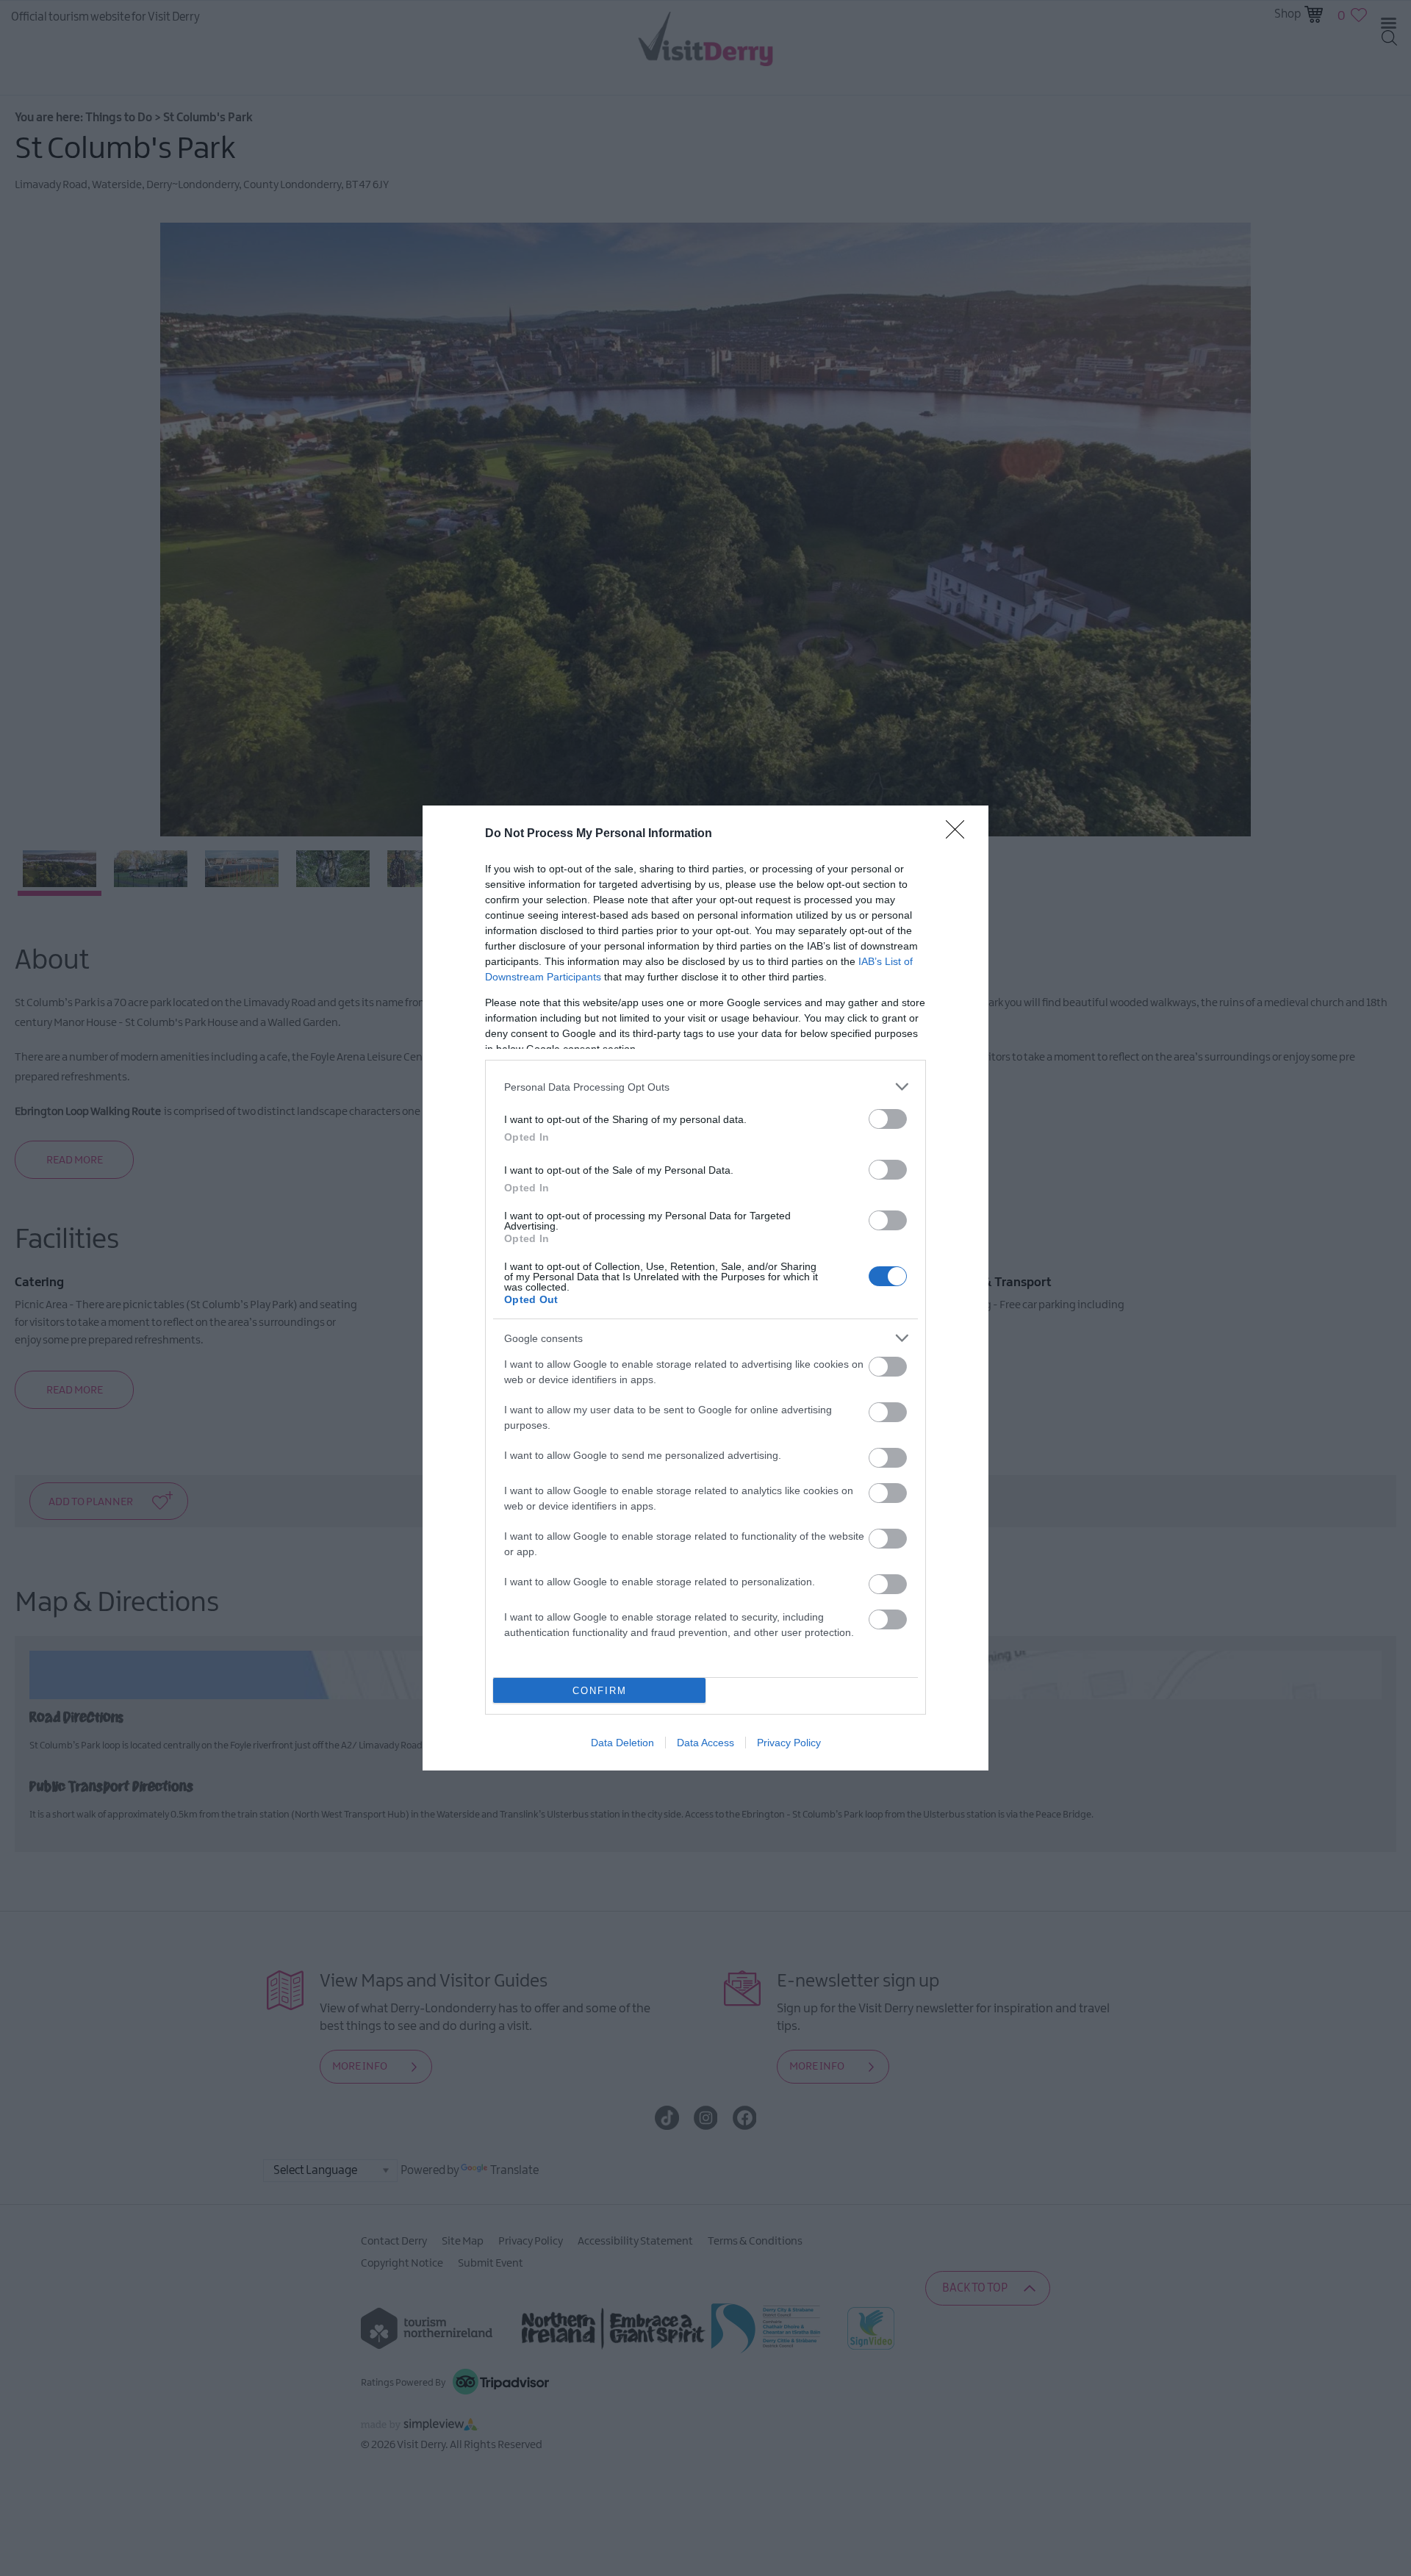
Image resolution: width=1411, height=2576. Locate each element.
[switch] (888, 1119)
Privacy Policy (789, 1743)
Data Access (705, 1743)
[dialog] (705, 1288)
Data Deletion (622, 1743)
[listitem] (705, 1087)
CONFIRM (600, 1691)
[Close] (960, 834)
